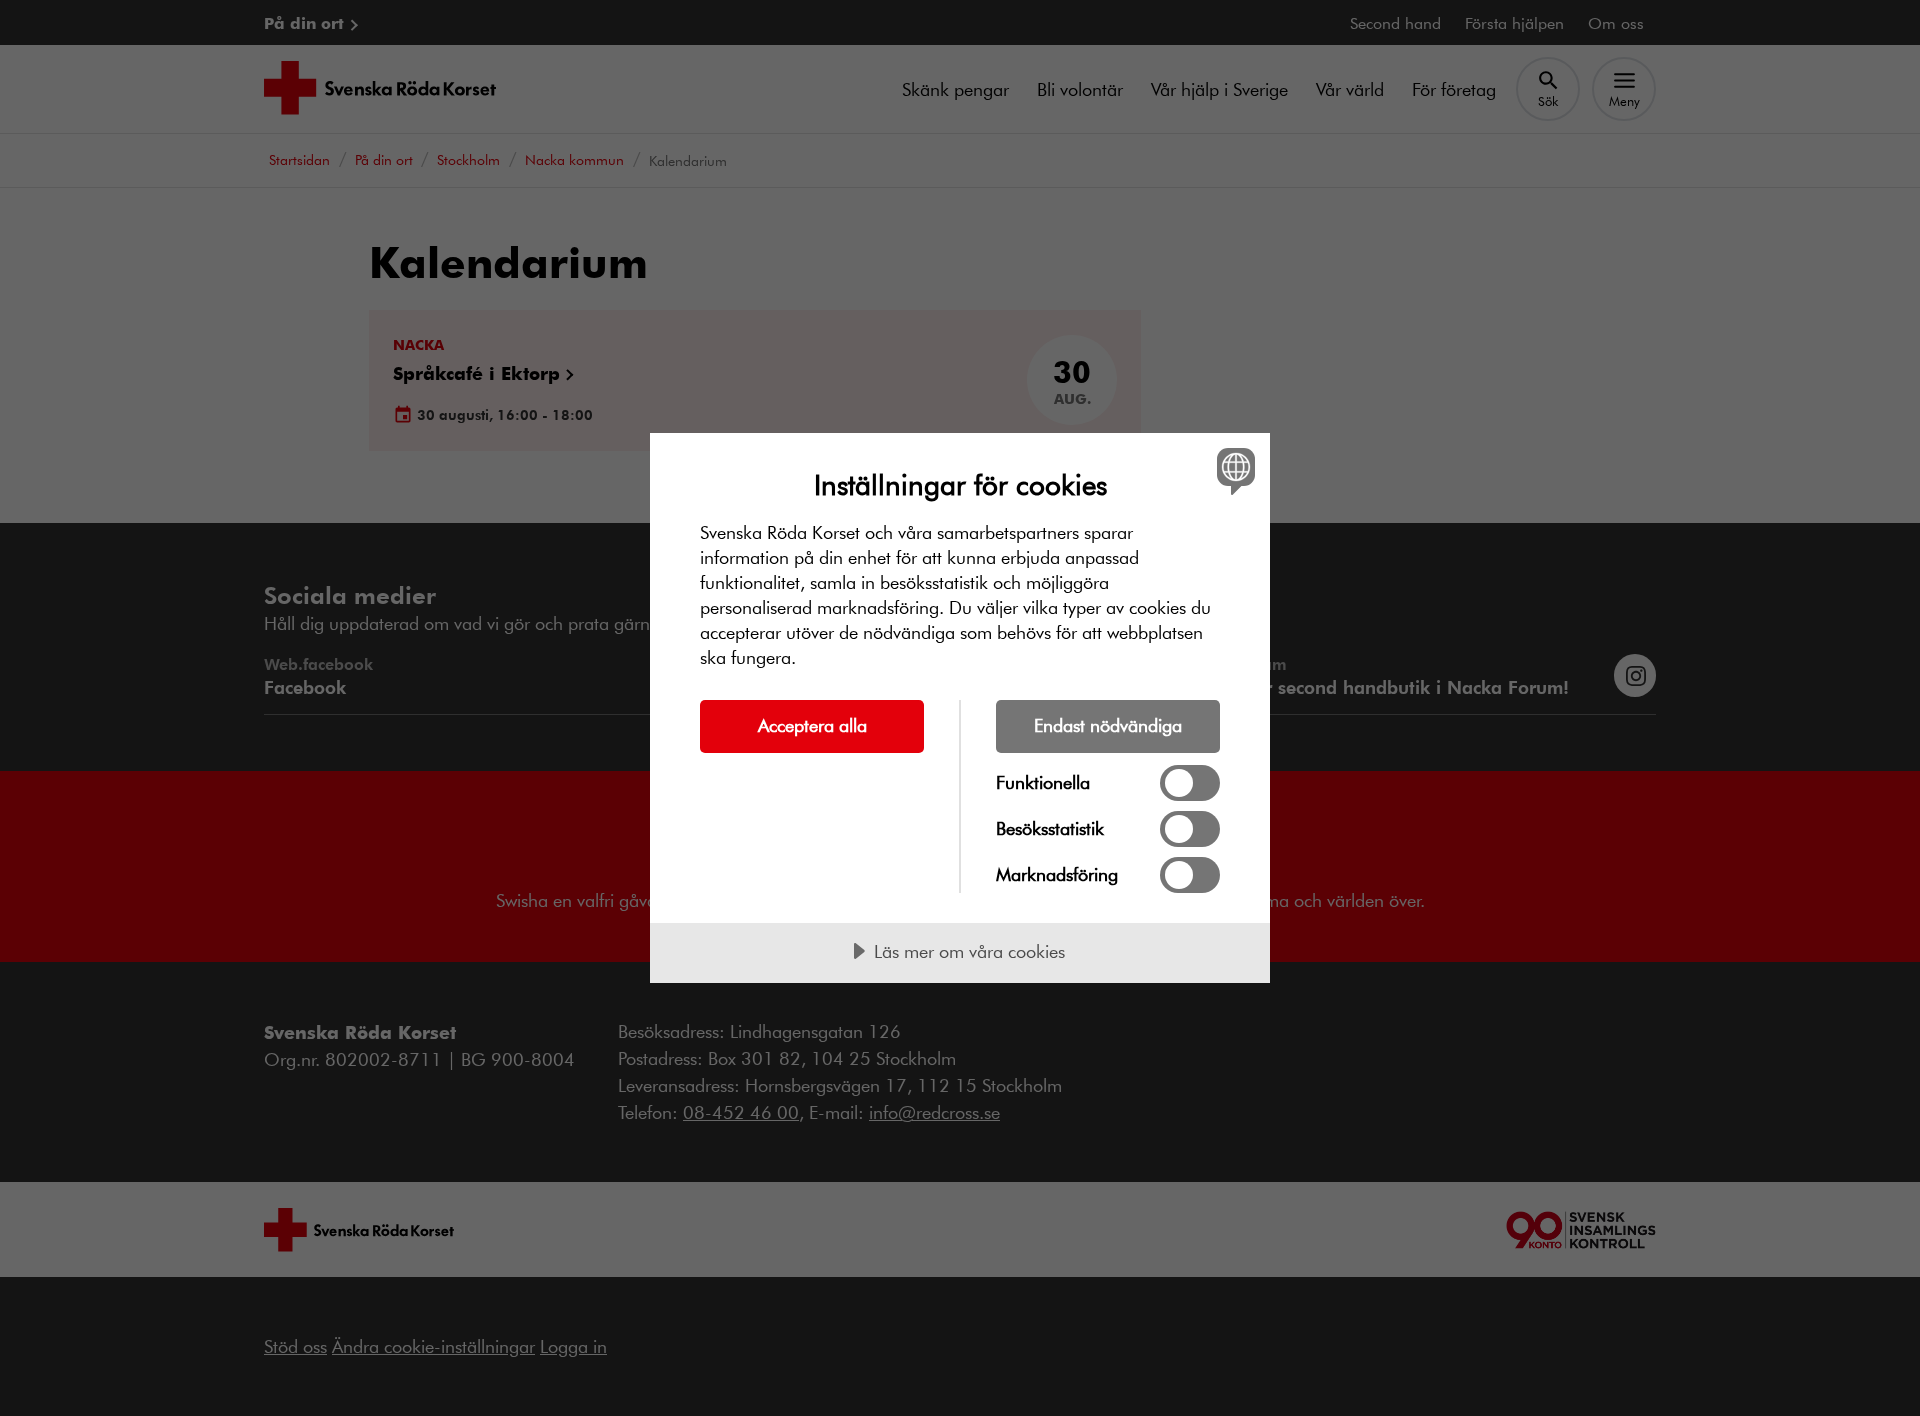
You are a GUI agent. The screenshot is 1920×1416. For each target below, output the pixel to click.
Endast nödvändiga (1108, 725)
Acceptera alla (812, 725)
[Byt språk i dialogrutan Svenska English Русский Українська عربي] (1232, 470)
